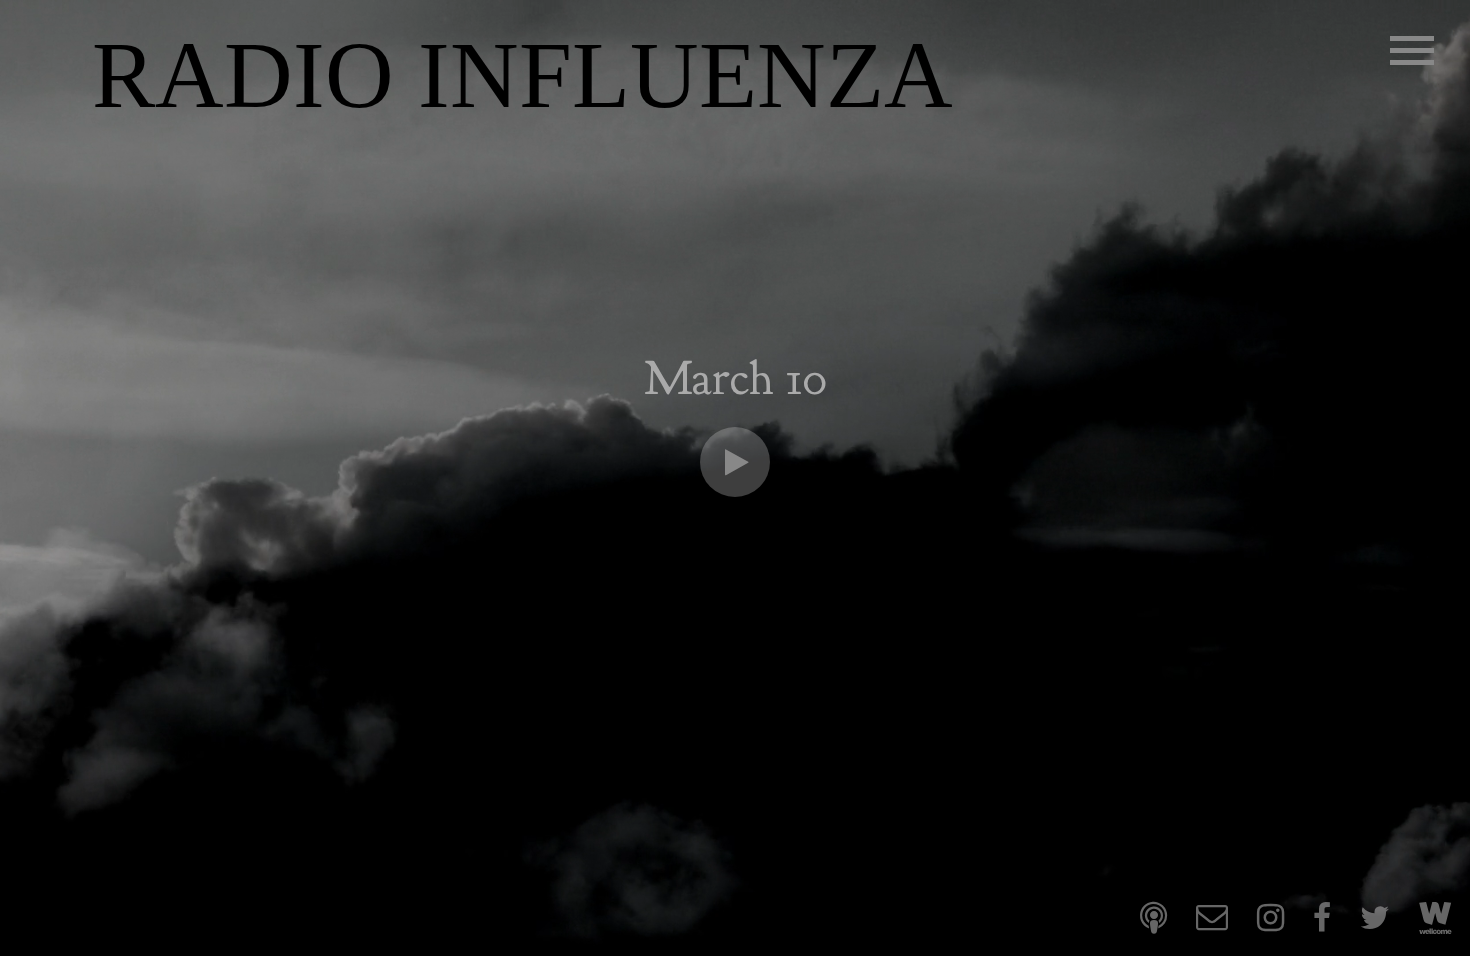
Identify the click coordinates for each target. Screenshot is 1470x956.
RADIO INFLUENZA (522, 75)
